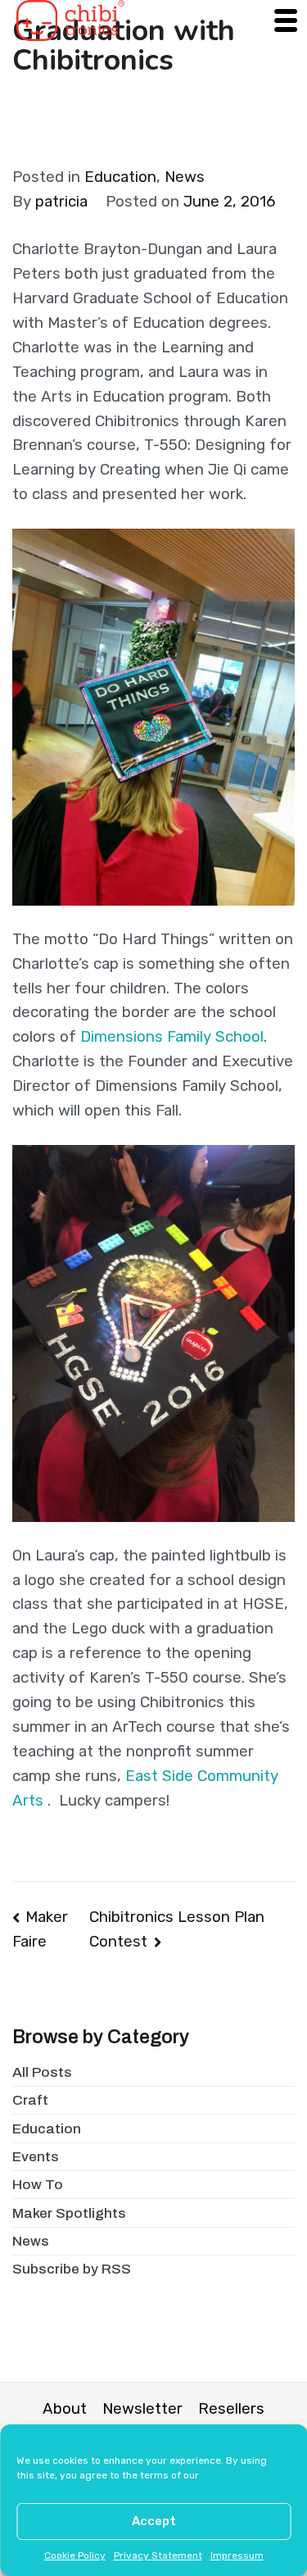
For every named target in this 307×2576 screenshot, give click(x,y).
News (185, 177)
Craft (30, 2100)
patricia (61, 202)
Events (36, 2157)
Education (120, 177)
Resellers (231, 2409)
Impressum (237, 2556)
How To (38, 2185)
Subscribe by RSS (72, 2269)
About (65, 2409)
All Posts (42, 2072)
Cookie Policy (75, 2556)
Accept (154, 2521)
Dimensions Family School (172, 1037)
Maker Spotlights (69, 2213)
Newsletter (142, 2409)
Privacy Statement (158, 2556)
